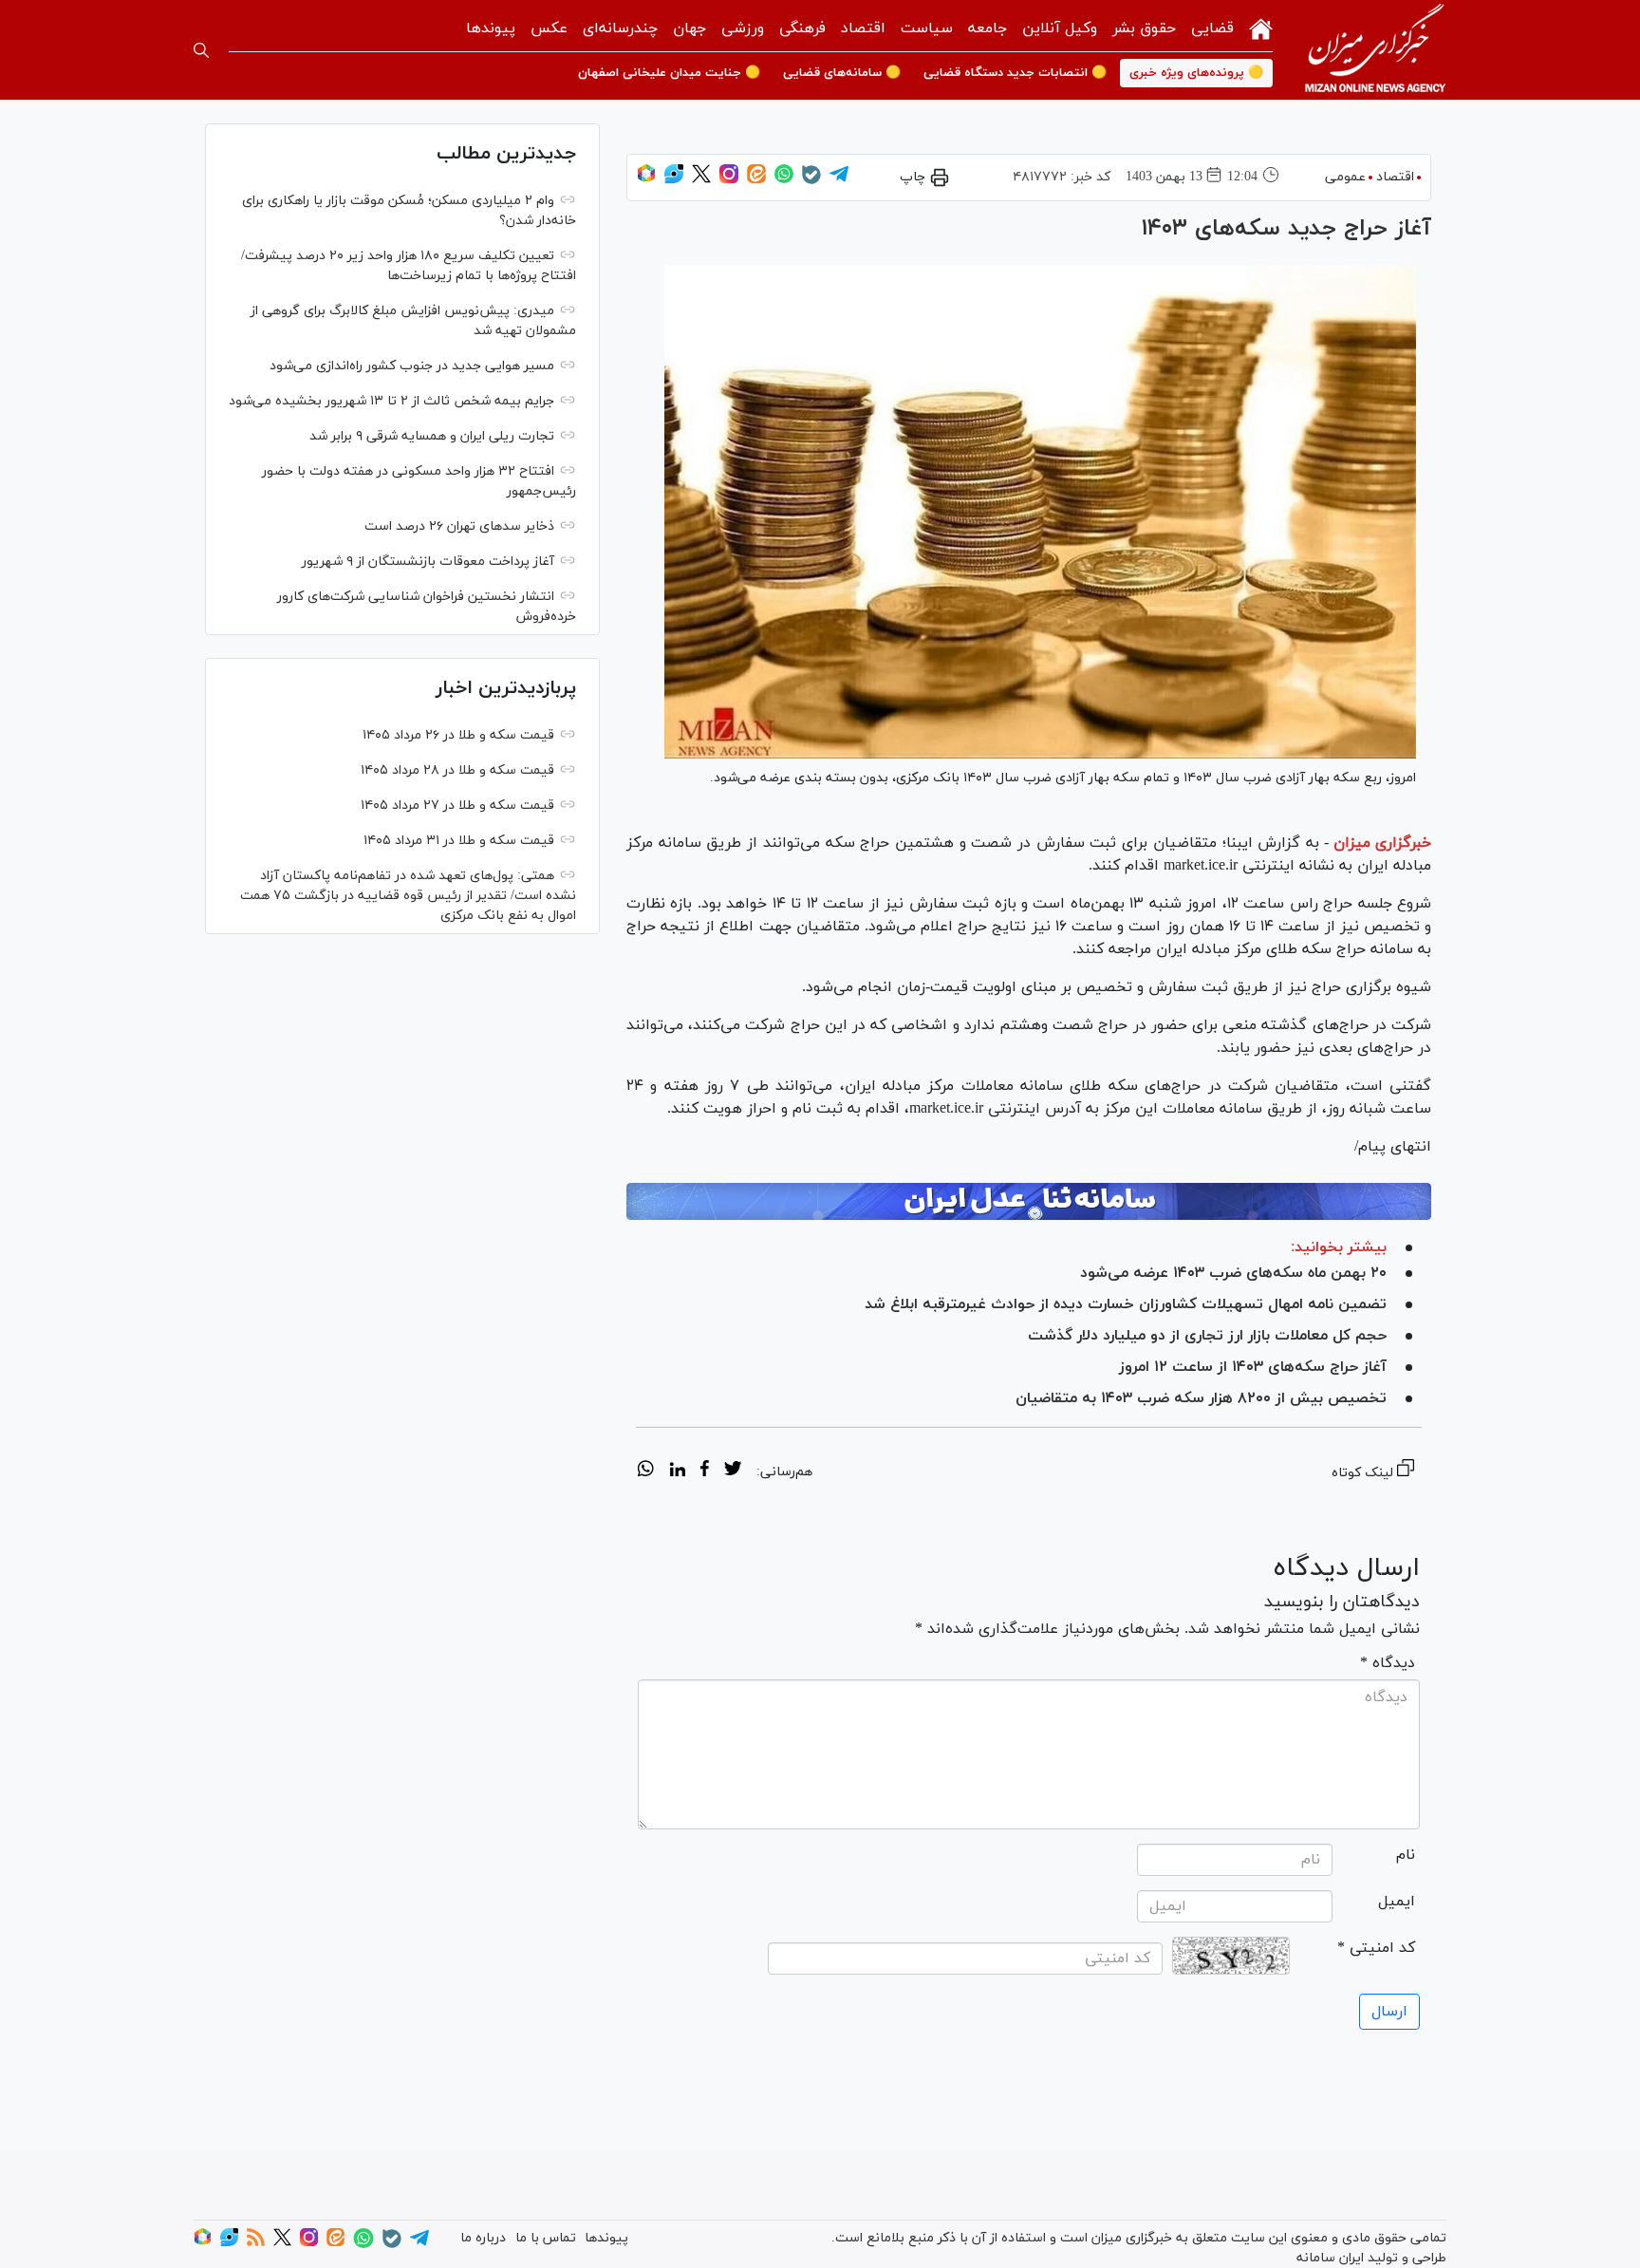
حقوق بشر (1144, 28)
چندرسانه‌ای (620, 28)
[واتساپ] (784, 180)
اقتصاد (863, 28)
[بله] (811, 181)
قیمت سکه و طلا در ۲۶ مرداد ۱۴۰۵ (458, 735)
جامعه (988, 28)
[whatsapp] (646, 1471)
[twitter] (733, 1471)
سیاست (927, 28)
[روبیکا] (646, 180)
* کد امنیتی (1376, 1948)
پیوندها (491, 28)
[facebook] (705, 1471)
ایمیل (1397, 1902)
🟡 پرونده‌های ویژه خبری (1196, 73)
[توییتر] (701, 180)
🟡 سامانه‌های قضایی (842, 73)
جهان (690, 28)
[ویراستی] (674, 180)
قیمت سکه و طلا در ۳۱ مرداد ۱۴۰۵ (459, 841)
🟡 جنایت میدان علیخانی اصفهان (669, 73)
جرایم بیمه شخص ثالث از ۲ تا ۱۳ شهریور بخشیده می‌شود (391, 401)
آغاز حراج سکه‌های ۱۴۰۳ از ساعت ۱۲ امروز (1253, 1367)
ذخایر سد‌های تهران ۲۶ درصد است (459, 526)
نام (1406, 1855)
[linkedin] (677, 1471)
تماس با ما (546, 2238)
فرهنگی (802, 28)
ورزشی (743, 28)
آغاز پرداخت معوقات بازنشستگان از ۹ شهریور (428, 562)
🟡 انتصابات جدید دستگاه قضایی (1015, 73)
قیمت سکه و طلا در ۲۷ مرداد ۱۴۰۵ (457, 806)
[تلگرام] (839, 180)
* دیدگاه (1388, 1663)
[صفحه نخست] (1261, 27)
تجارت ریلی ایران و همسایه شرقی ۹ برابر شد (432, 436)
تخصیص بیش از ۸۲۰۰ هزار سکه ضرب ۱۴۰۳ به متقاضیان (1201, 1398)
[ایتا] (756, 180)
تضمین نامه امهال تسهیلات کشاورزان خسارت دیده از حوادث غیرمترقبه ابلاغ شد (1123, 1304)
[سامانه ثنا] (1029, 1202)
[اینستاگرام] (729, 180)
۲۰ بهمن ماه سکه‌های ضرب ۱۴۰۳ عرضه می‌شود (1233, 1273)
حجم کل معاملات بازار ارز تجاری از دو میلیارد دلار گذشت (1207, 1336)
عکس (549, 28)
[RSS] (256, 2243)
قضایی (1212, 28)
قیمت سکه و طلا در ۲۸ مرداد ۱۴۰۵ (457, 770)
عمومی (1345, 177)
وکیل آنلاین (1060, 28)
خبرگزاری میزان (1382, 843)
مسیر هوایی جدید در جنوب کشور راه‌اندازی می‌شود (412, 366)
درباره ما (483, 2238)
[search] (201, 50)
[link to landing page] (1375, 50)
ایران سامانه (1330, 2258)
